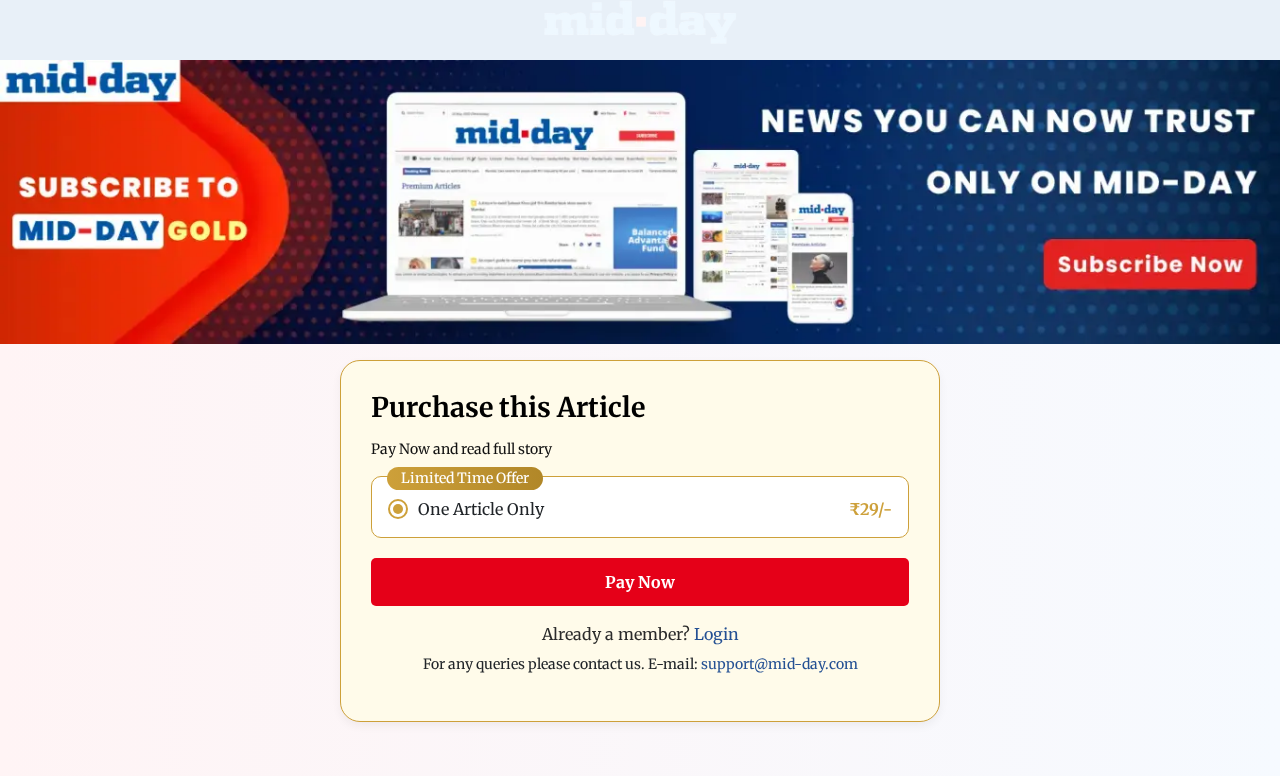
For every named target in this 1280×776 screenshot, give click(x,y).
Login (716, 634)
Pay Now (640, 582)
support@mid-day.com (779, 664)
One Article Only (481, 509)
